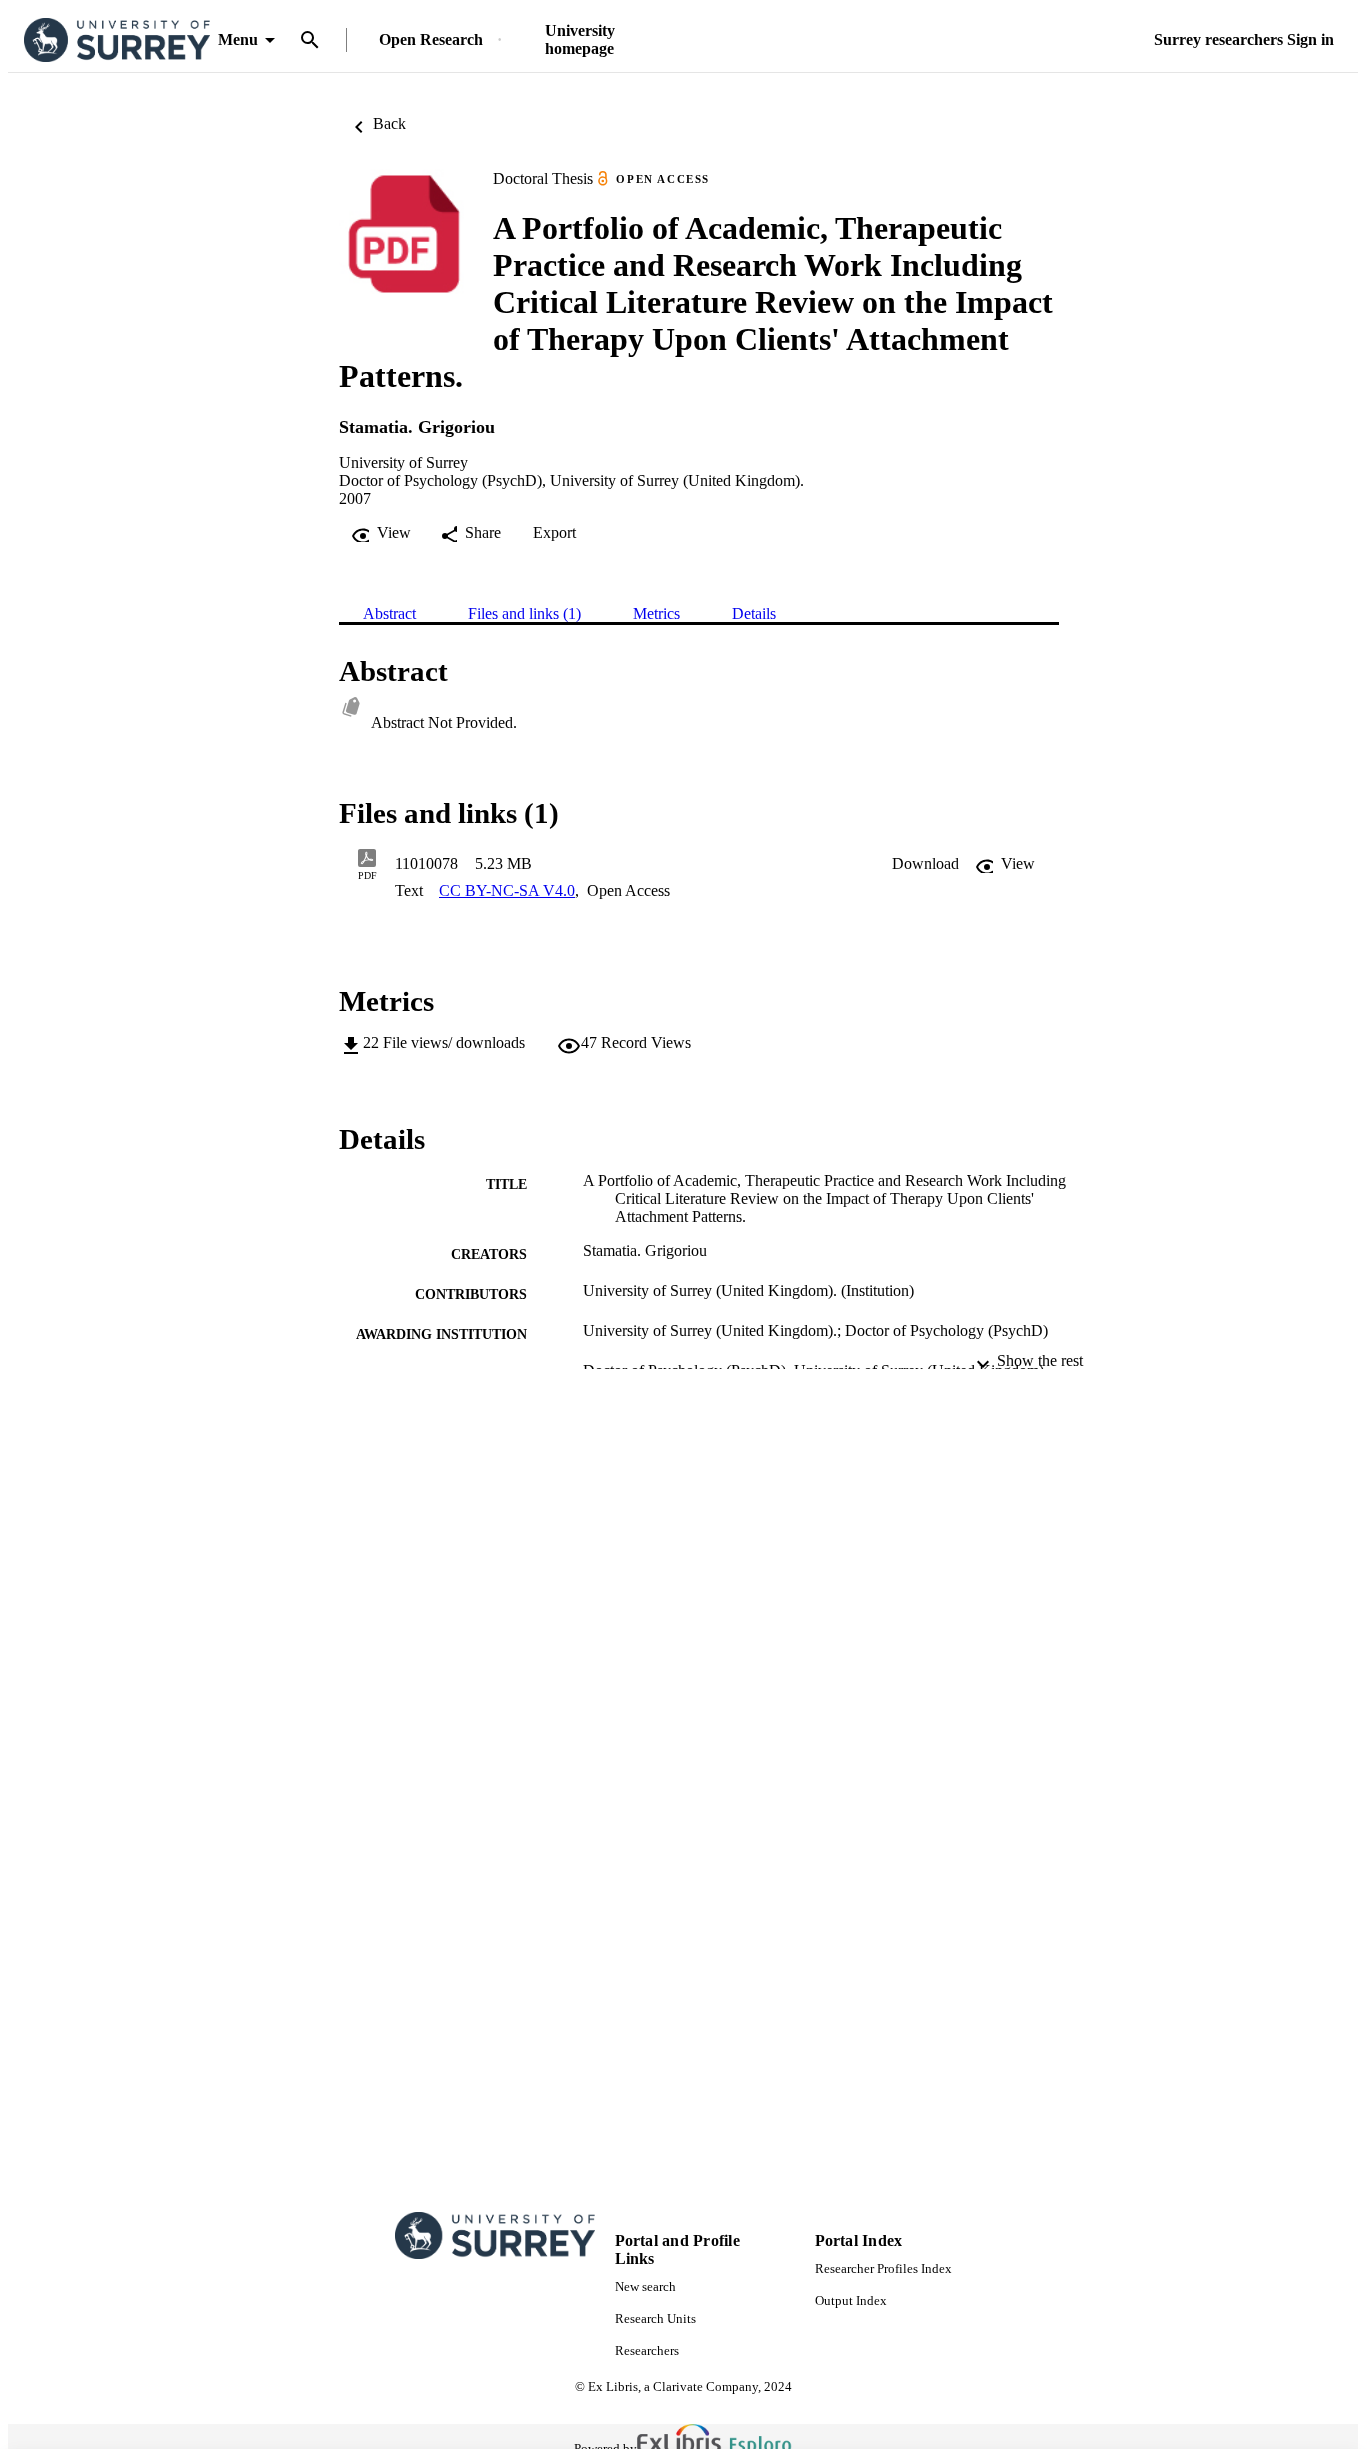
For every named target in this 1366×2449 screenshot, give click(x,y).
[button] (925, 864)
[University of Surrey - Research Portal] (117, 40)
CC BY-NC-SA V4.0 (507, 890)
